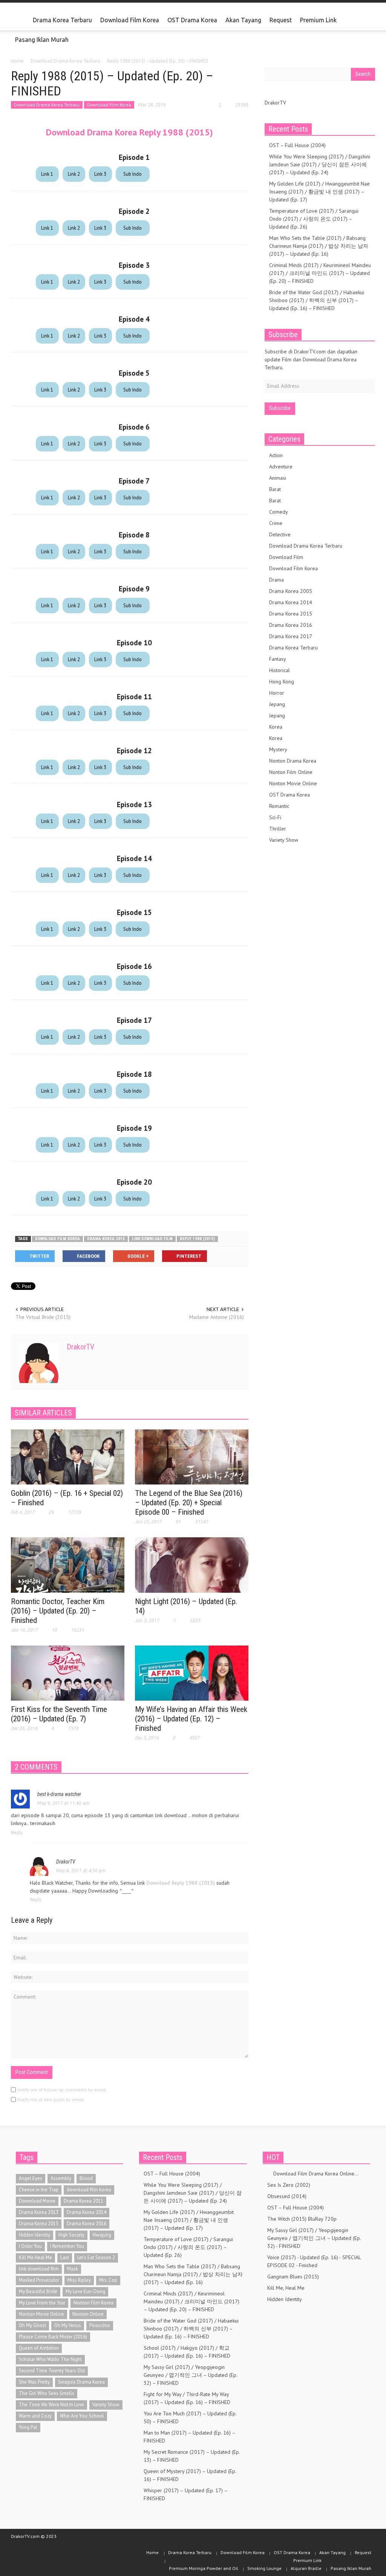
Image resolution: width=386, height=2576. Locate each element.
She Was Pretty (34, 2382)
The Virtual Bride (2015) (43, 1317)
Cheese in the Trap (39, 2190)
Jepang (277, 704)
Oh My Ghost (32, 2325)
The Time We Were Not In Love (51, 2405)
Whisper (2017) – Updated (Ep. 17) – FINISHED (185, 2494)
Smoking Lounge (264, 2568)
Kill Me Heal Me (35, 2257)
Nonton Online (88, 2314)
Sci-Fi (275, 817)
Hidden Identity (34, 2235)
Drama (276, 580)
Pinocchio (100, 2325)
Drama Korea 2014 (291, 602)
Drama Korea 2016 (291, 625)
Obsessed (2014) (287, 2196)
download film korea (57, 1239)
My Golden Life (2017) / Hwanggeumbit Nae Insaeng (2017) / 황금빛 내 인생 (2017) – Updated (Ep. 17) (319, 192)
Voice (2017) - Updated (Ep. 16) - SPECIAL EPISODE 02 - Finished (314, 2261)
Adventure (281, 467)
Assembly (61, 2178)
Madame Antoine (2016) (217, 1317)
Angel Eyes (31, 2178)
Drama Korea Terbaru (62, 20)
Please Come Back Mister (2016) (53, 2337)
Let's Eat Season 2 (96, 2257)
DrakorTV (80, 1347)
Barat (275, 489)
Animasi (278, 478)
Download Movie (37, 2201)
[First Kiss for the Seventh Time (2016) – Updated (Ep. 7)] (68, 1673)
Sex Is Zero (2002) (289, 2185)
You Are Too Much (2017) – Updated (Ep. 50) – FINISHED (190, 2417)
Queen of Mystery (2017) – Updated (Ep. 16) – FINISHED (190, 2475)
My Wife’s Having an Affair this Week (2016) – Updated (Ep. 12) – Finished (191, 1719)
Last (65, 2257)
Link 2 (74, 174)
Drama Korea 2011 (83, 2201)
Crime (276, 523)
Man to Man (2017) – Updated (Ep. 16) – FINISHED (189, 2437)
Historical (280, 670)
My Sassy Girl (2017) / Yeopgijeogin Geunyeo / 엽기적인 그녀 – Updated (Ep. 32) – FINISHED (190, 2375)
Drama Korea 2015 (106, 1239)
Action (276, 455)
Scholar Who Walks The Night (50, 2359)
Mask (73, 2269)
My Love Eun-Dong (85, 2291)
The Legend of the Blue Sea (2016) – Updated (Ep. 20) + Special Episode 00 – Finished (189, 1503)
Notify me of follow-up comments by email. (62, 2090)
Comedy (279, 512)
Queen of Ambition (39, 2348)
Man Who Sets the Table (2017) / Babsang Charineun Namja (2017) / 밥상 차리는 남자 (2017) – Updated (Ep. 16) (319, 246)
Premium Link (316, 23)
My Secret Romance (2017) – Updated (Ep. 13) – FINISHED (192, 2456)
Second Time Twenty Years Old (52, 2371)
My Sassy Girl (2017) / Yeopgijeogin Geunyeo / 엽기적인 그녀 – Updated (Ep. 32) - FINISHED (314, 2238)
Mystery (278, 749)
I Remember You (67, 2246)
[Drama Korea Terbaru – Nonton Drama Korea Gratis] (20, 20)
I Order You (30, 2246)
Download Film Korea (130, 20)
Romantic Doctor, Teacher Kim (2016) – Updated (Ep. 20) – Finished (58, 1611)
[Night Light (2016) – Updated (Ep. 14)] (192, 1564)
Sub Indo (132, 174)
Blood (86, 2178)
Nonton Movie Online (293, 783)
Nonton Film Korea (93, 2303)
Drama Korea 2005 (291, 591)
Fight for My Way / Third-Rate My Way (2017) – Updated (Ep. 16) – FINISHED (187, 2398)
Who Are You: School (82, 2416)
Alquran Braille (306, 2568)
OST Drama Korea (192, 20)
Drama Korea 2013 (39, 2212)
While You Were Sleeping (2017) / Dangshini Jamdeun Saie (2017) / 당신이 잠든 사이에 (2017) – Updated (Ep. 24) (320, 164)
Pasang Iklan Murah (42, 40)
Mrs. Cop (108, 2280)
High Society (71, 2235)
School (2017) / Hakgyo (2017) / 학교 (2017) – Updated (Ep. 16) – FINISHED (187, 2352)
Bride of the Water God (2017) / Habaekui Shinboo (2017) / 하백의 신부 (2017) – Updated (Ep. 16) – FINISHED (317, 300)
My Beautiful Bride (38, 2291)
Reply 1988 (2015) (197, 1239)
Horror (277, 693)
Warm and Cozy (35, 2416)
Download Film (286, 557)
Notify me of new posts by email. (51, 2099)
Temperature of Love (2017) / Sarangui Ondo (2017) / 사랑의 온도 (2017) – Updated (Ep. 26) (314, 219)
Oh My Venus (68, 2325)
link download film (152, 1239)
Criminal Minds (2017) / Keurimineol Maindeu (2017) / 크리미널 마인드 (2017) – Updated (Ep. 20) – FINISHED (320, 273)
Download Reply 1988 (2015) (181, 1883)
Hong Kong (282, 682)
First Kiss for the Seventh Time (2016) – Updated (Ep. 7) (59, 1714)
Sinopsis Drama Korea (81, 2382)
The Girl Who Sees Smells (47, 2393)
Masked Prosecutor (39, 2280)
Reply (17, 1832)
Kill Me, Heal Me (286, 2288)
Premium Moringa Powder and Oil (204, 2568)
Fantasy (278, 659)
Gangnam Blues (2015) (293, 2277)
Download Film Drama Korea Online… (313, 2174)
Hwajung (102, 2235)
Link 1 (47, 174)
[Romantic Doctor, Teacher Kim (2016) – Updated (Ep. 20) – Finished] (68, 1564)
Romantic (279, 806)
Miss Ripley (79, 2280)
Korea (276, 727)
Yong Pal (28, 2427)
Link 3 (100, 174)
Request (281, 20)
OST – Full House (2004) (297, 145)
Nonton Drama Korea (293, 761)
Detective (280, 534)
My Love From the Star (42, 2303)
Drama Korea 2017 (291, 636)
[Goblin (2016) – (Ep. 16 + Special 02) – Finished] (68, 1456)
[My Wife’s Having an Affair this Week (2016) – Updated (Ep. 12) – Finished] (192, 1673)
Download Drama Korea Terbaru (47, 105)
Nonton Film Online (291, 772)
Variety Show (284, 840)
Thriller (278, 829)
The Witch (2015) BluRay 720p (302, 2219)
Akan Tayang (243, 20)
